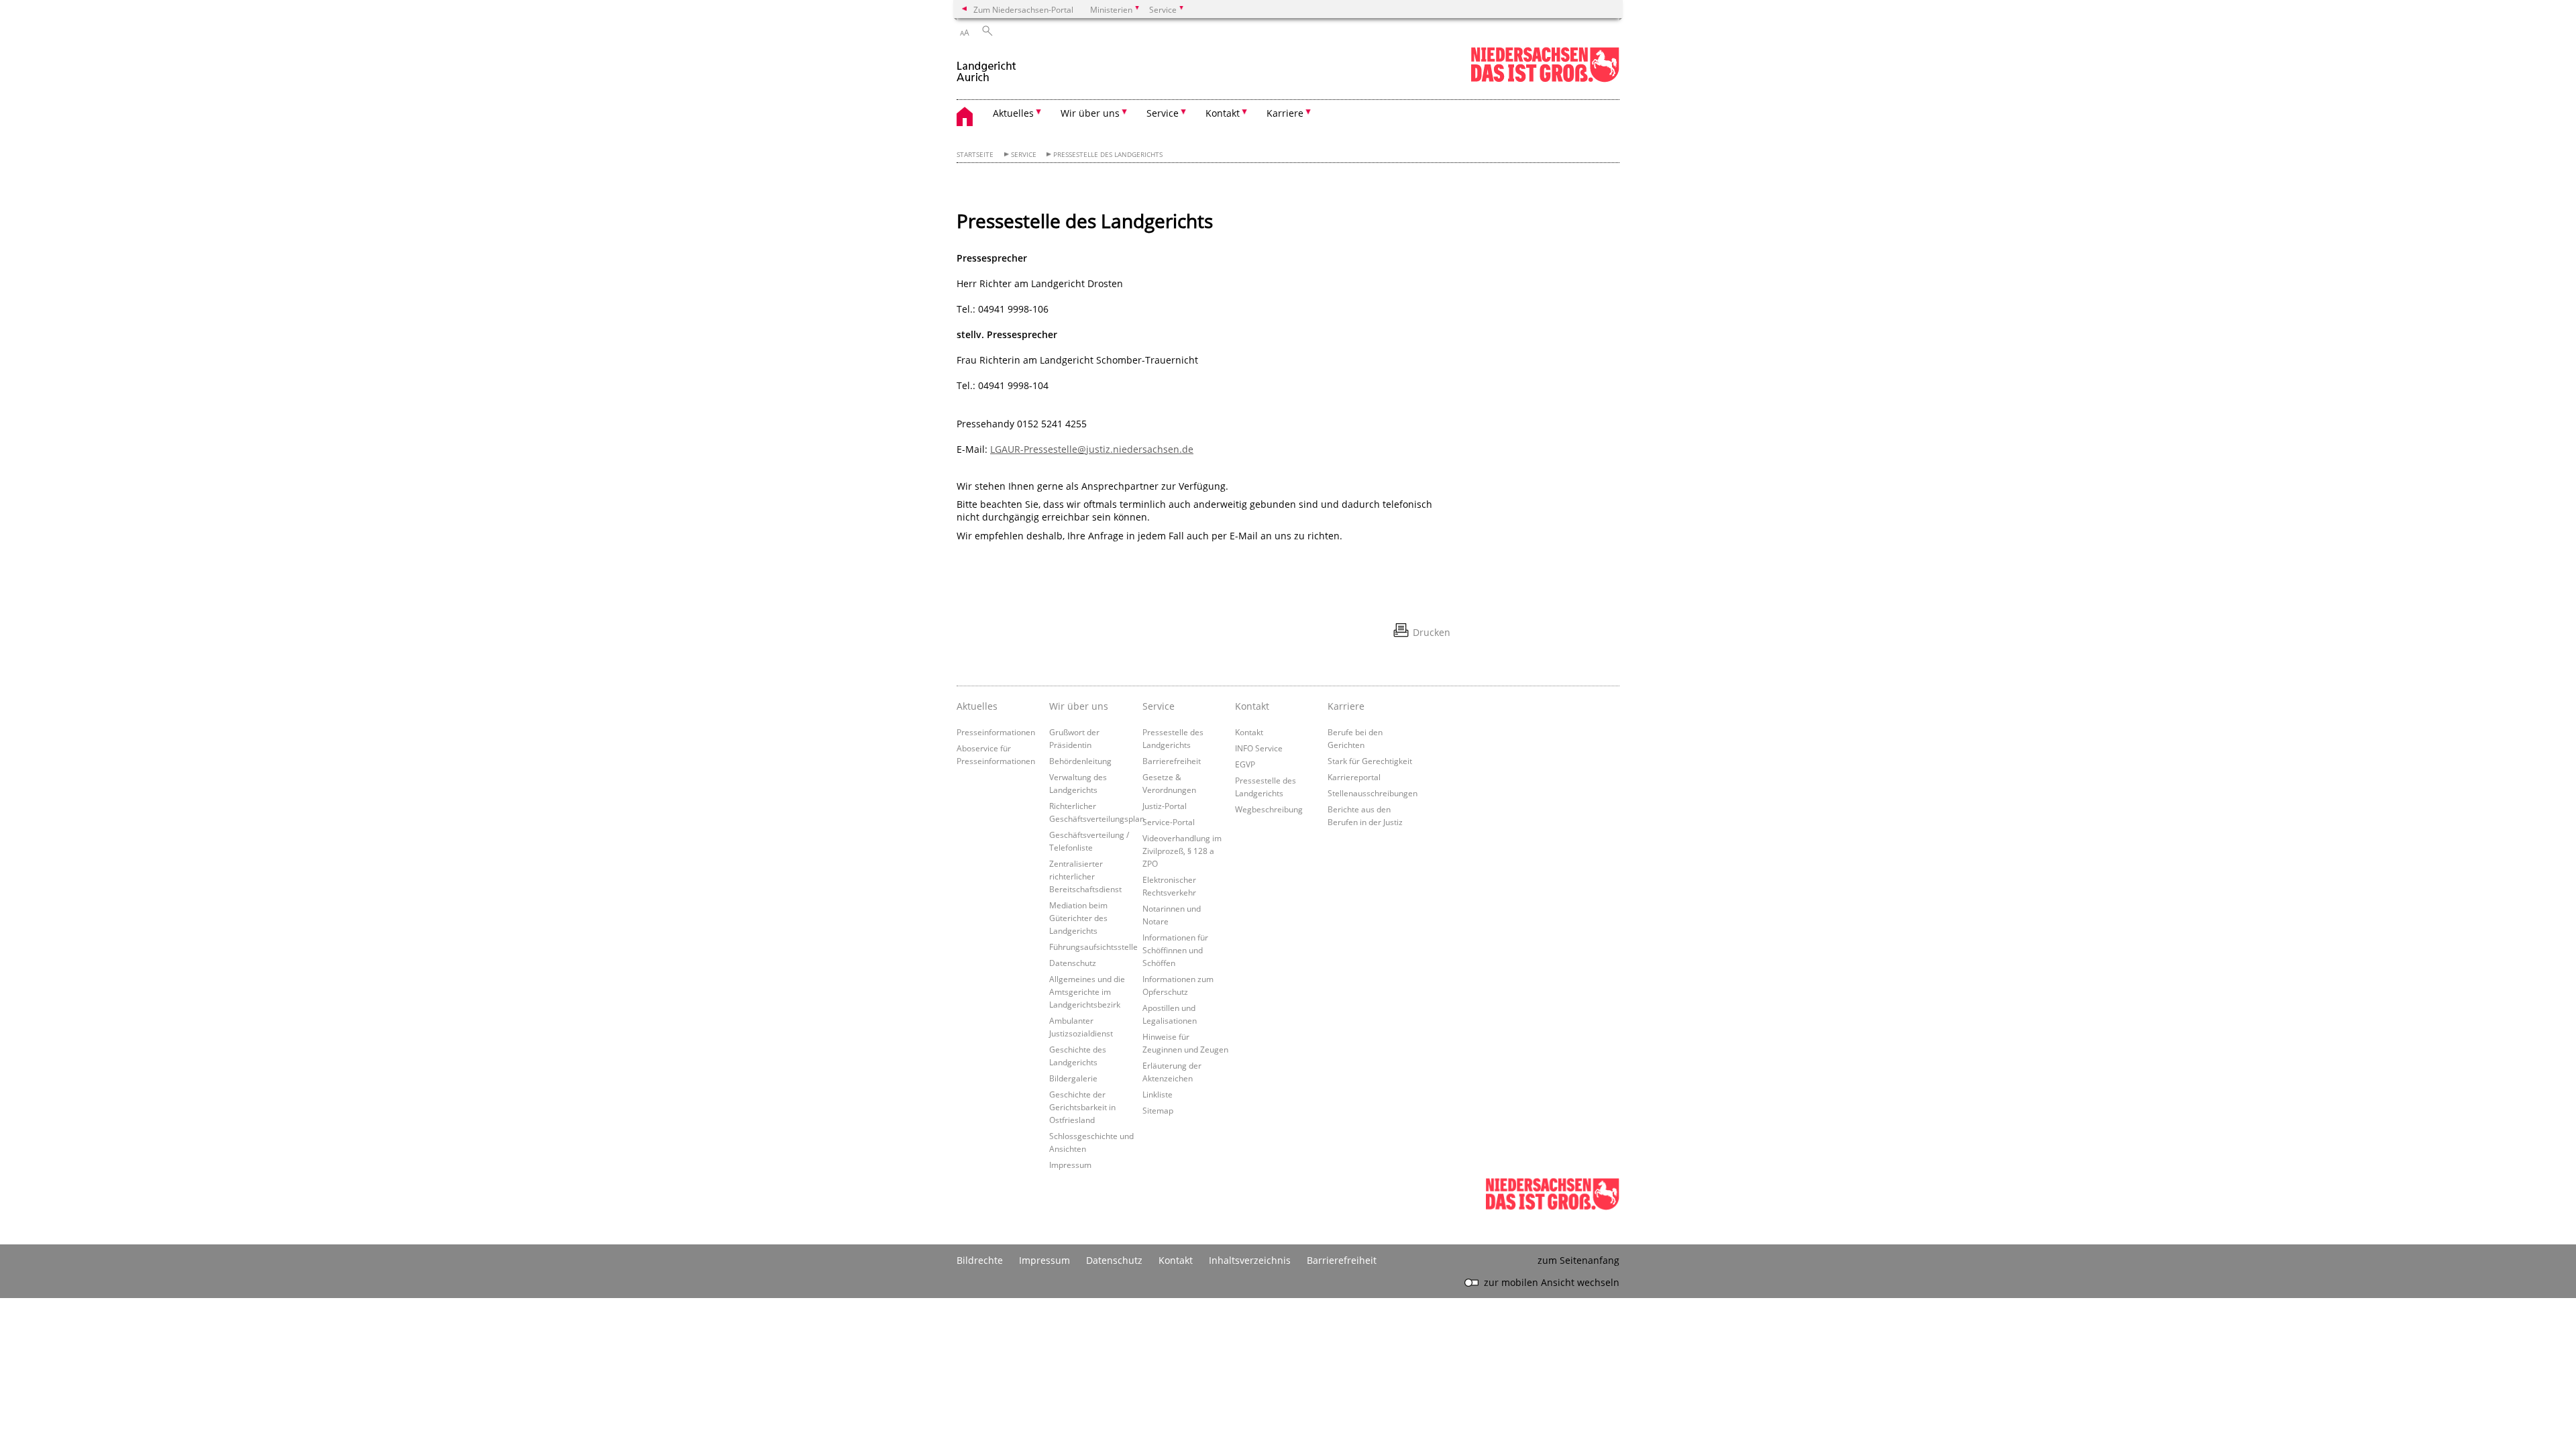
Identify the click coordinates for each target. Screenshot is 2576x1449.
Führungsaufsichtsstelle (1093, 947)
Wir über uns (1079, 706)
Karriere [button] (1285, 113)
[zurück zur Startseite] (986, 66)
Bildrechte (980, 1260)
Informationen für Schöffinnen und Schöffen (1175, 950)
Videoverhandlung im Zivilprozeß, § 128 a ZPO (1182, 851)
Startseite (975, 155)
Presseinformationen (996, 732)
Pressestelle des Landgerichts (1108, 155)
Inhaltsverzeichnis (1250, 1260)
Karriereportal (1354, 777)
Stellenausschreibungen (1373, 793)
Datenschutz (1073, 963)
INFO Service (1259, 748)
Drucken (1432, 632)
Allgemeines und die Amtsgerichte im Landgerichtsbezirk (1087, 991)
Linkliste (1158, 1094)
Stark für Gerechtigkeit (1370, 761)
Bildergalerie (1073, 1078)
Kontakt (1252, 706)
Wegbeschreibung (1269, 809)
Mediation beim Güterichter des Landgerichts (1078, 918)
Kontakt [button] (1223, 113)
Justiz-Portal (1165, 806)
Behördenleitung (1080, 761)
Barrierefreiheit (1172, 761)
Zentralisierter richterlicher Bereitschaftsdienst (1085, 876)
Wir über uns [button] (1090, 113)
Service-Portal (1169, 822)
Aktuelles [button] (1013, 113)
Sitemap (1158, 1110)
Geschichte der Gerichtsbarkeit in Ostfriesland (1082, 1107)
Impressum (1070, 1165)
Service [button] (1163, 113)
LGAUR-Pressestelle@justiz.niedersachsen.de (1092, 449)
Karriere (1346, 706)
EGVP (1245, 764)
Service (1024, 155)
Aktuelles (977, 706)
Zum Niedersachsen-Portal (1023, 9)
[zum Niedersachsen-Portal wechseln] (1545, 79)
